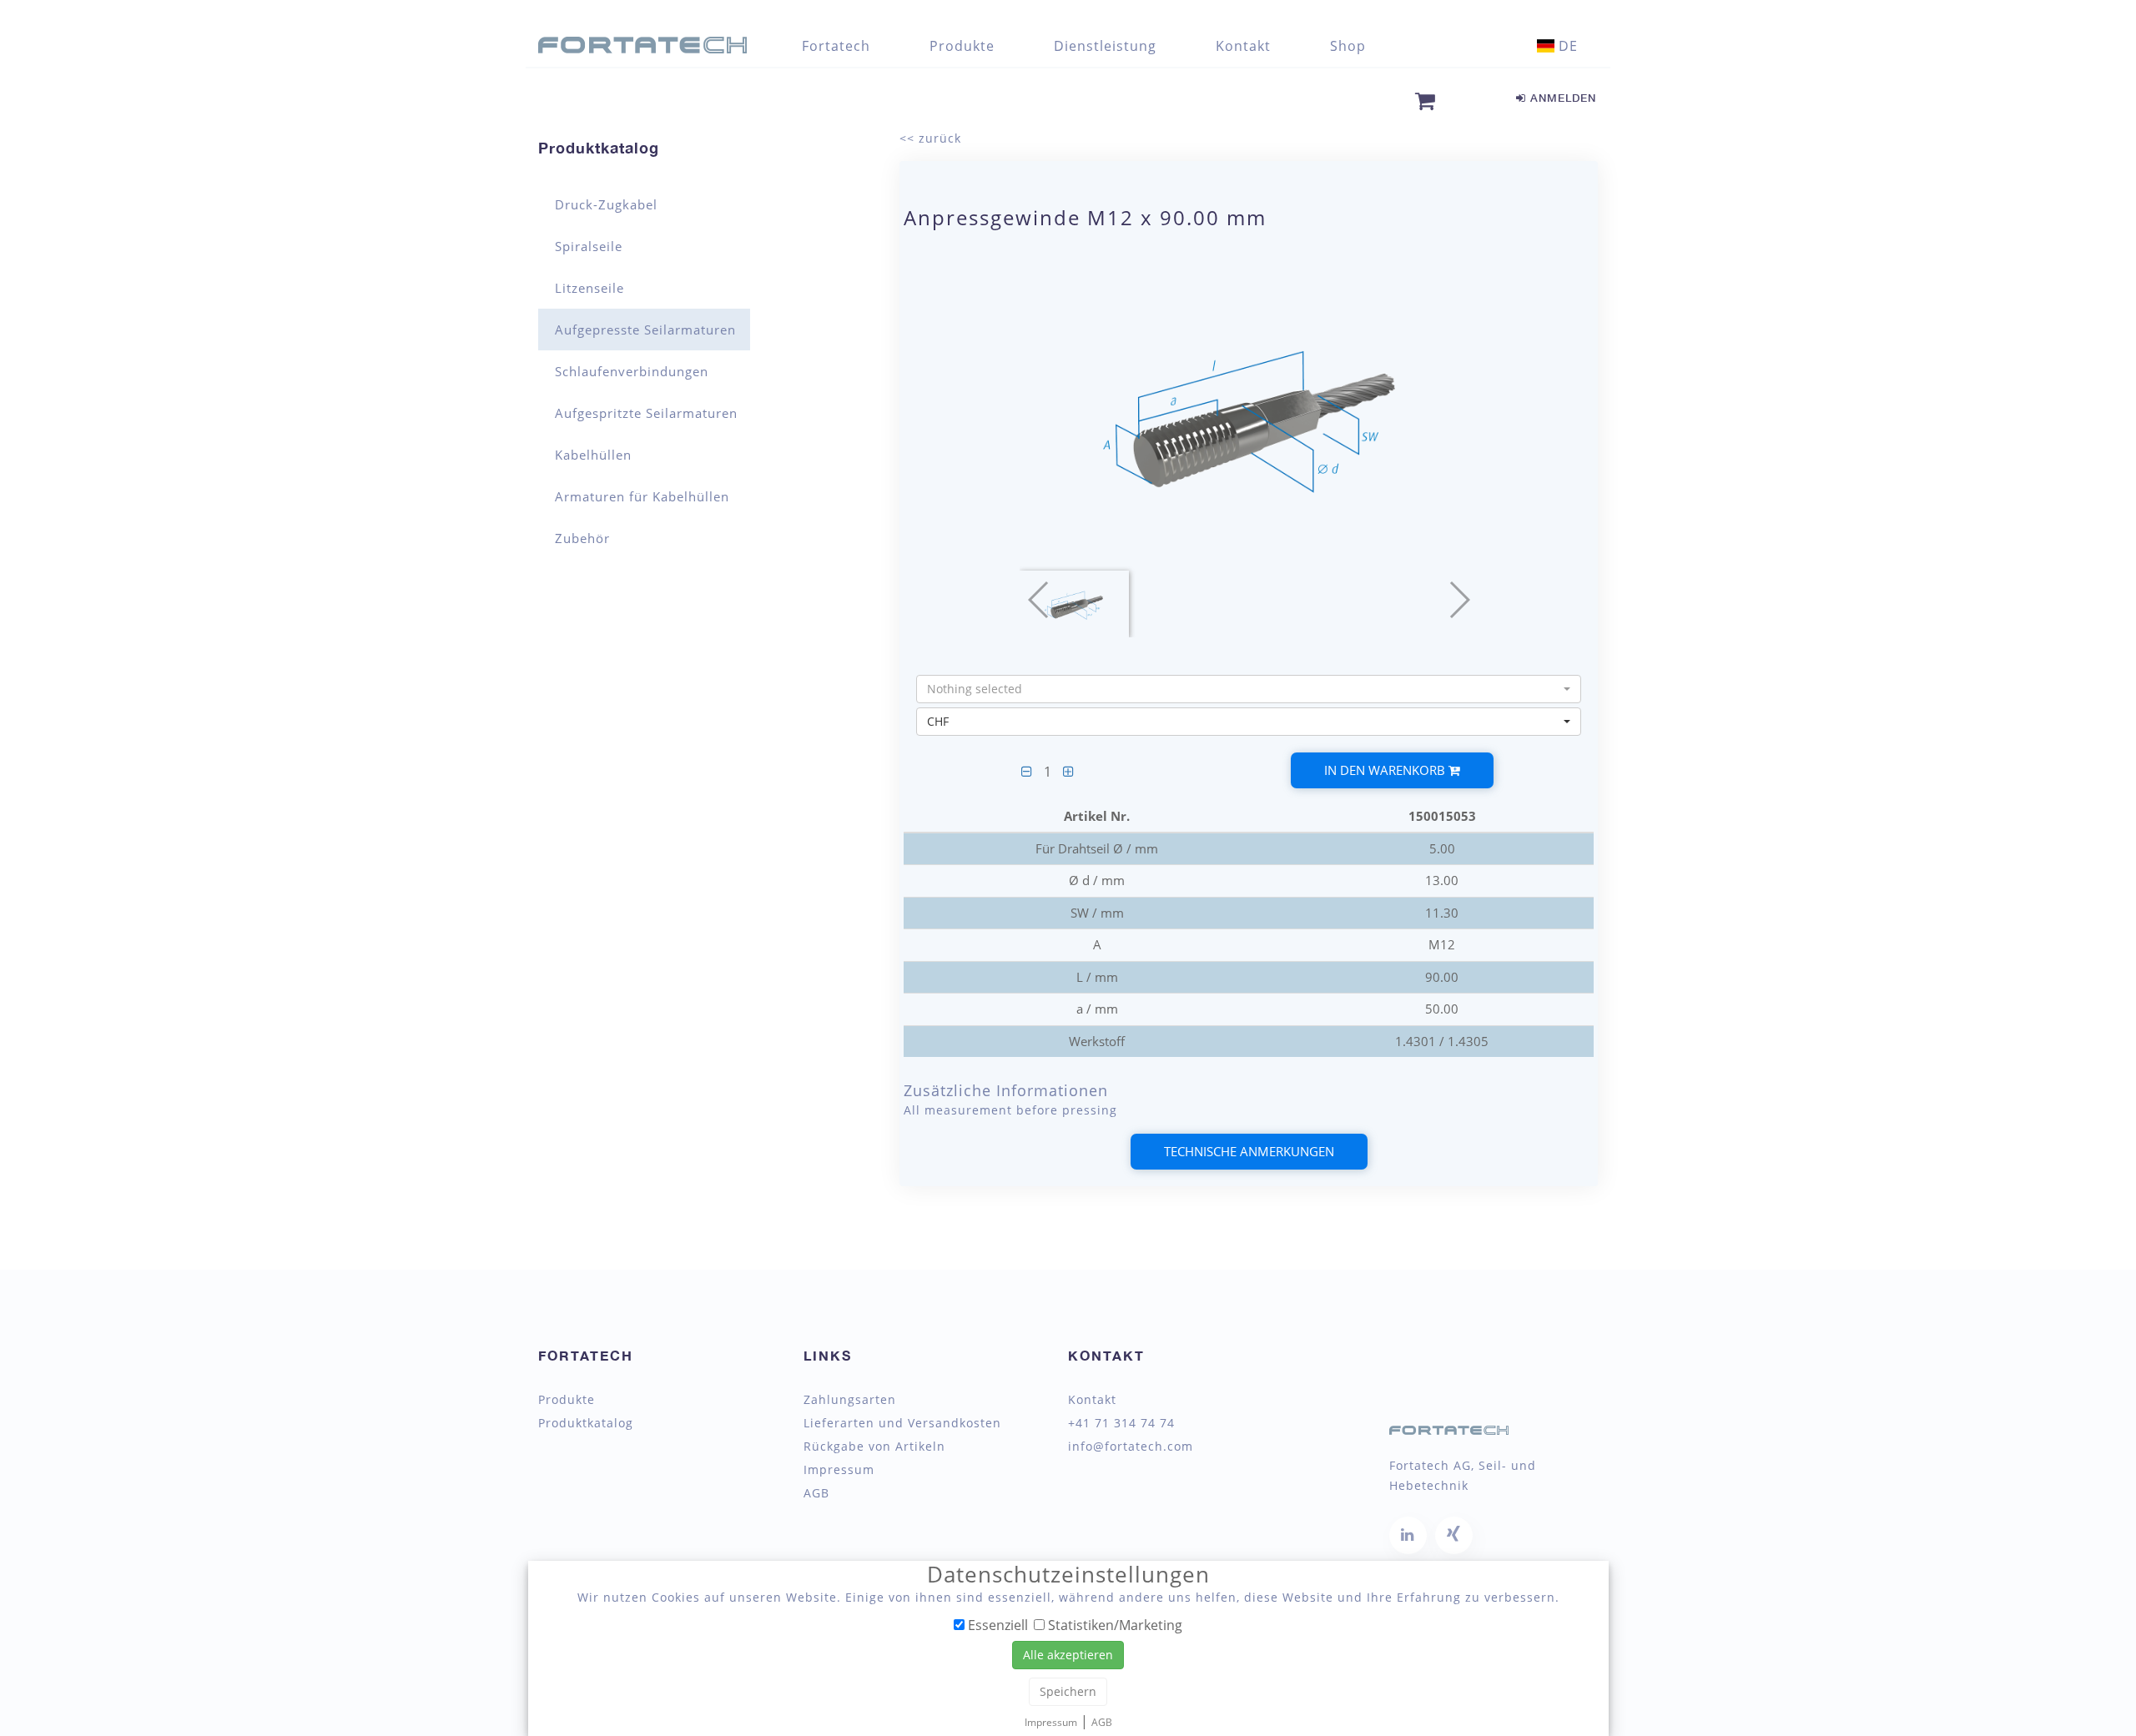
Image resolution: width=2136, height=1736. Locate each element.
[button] (1249, 689)
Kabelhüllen (593, 455)
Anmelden (1561, 98)
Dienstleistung (1105, 46)
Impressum (839, 1470)
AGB (816, 1493)
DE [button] (1566, 46)
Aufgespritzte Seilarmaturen (646, 413)
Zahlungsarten (850, 1400)
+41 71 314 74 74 (1121, 1423)
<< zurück (930, 138)
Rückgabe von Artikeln (874, 1447)
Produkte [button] (962, 46)
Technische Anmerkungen (1249, 1151)
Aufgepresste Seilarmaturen (645, 330)
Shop (1348, 46)
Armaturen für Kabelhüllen (642, 496)
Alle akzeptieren (1068, 1655)
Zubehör (582, 538)
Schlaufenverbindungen (632, 371)
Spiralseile (589, 246)
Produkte (567, 1400)
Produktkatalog (599, 148)
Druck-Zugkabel (606, 204)
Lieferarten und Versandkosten (902, 1423)
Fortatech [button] (836, 46)
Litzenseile (589, 288)
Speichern (1068, 1691)
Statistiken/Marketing (1113, 1624)
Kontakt (1243, 46)
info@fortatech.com (1131, 1447)
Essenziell (996, 1624)
